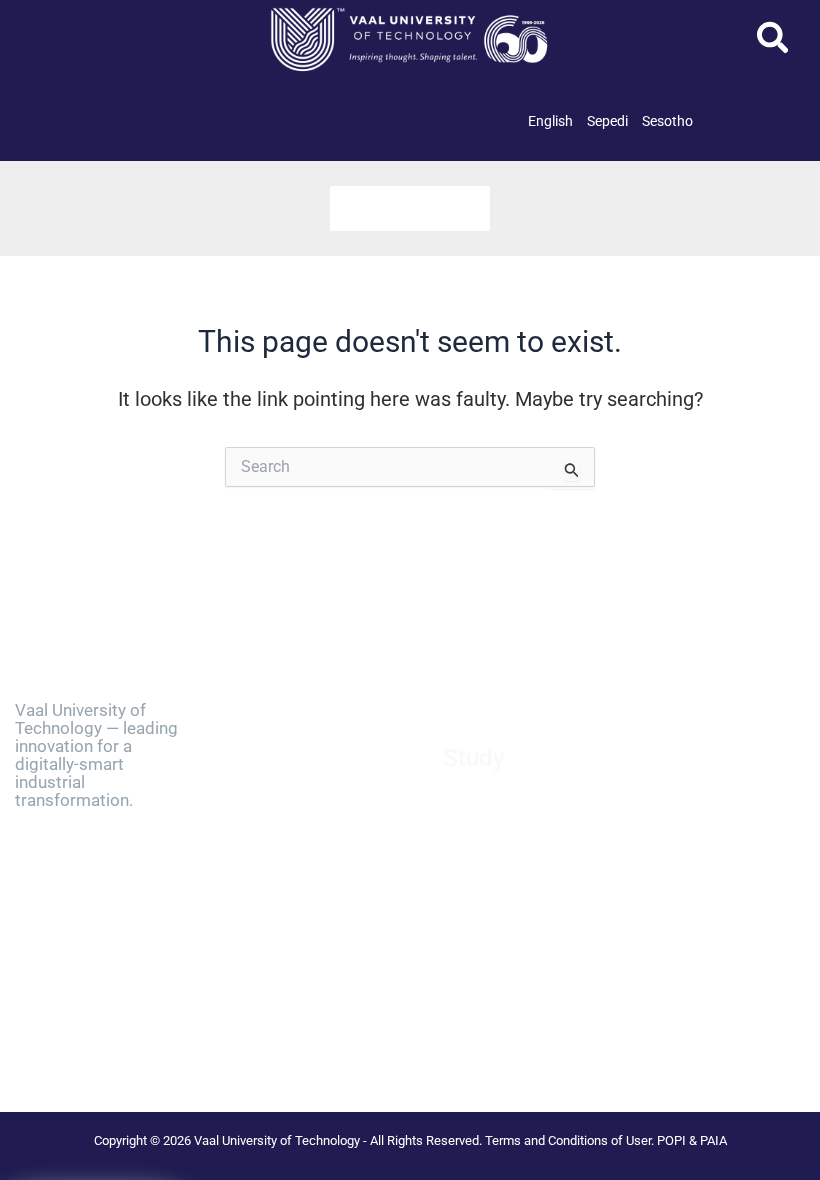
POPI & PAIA (692, 1140)
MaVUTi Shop (271, 821)
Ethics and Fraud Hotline (305, 871)
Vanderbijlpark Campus (301, 947)
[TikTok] (81, 1039)
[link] (550, 121)
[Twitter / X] (70, 1017)
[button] (774, 43)
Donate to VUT (274, 846)
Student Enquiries (497, 931)
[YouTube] (125, 1039)
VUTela (464, 956)
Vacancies (261, 746)
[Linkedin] (114, 1017)
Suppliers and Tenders (297, 771)
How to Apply (484, 805)
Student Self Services (507, 905)
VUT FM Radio (273, 896)
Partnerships (269, 796)
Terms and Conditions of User (568, 1140)
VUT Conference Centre (301, 972)
